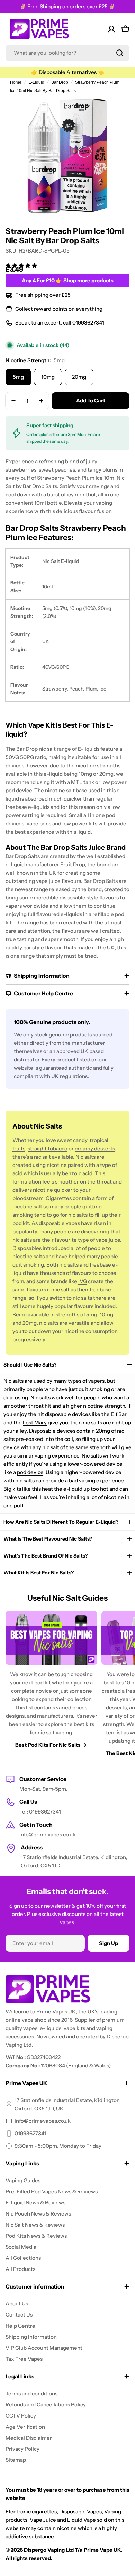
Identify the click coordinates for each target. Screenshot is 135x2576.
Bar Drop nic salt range (44, 749)
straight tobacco (48, 1148)
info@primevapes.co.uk (43, 2121)
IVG (83, 1281)
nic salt (42, 1157)
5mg (18, 377)
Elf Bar (119, 1414)
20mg (79, 377)
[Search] (120, 53)
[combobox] (67, 53)
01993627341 (30, 2133)
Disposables (27, 1248)
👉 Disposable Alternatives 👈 (68, 72)
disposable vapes (59, 1223)
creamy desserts (95, 1148)
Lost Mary (35, 1422)
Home (16, 82)
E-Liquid (36, 82)
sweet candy (72, 1140)
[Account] (111, 29)
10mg (48, 377)
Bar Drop (60, 82)
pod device (30, 1472)
